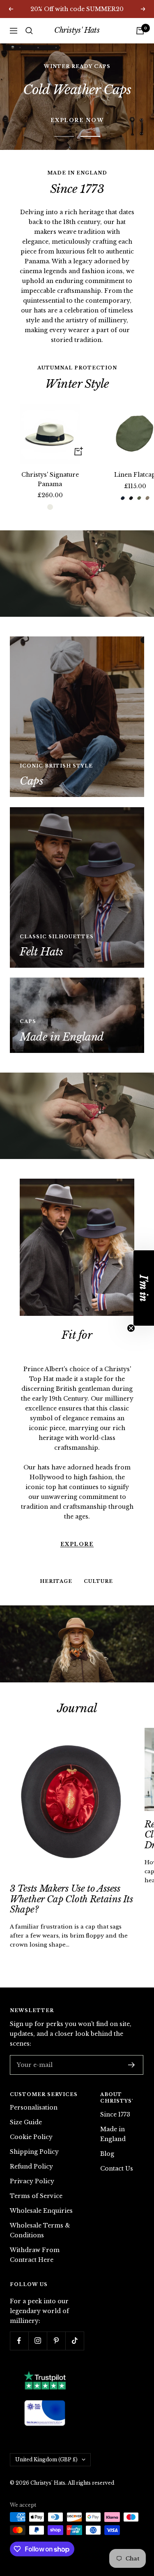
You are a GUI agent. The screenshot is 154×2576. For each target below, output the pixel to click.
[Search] (29, 31)
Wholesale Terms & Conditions (40, 2205)
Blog (107, 2128)
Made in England (113, 2108)
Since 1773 (115, 2089)
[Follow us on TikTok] (75, 2315)
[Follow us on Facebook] (19, 2315)
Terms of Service (36, 2171)
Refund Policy (31, 2141)
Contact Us (117, 2143)
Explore (77, 1450)
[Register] (132, 2039)
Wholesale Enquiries (41, 2185)
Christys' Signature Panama (50, 454)
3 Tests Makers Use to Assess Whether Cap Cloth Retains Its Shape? (71, 1874)
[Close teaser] (131, 1328)
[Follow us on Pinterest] (56, 2315)
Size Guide (26, 2097)
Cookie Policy (31, 2112)
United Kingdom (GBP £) (46, 2434)
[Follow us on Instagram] (38, 2315)
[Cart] (140, 31)
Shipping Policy (34, 2126)
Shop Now (77, 83)
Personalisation (34, 2082)
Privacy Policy (32, 2156)
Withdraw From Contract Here (35, 2230)
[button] (144, 1288)
